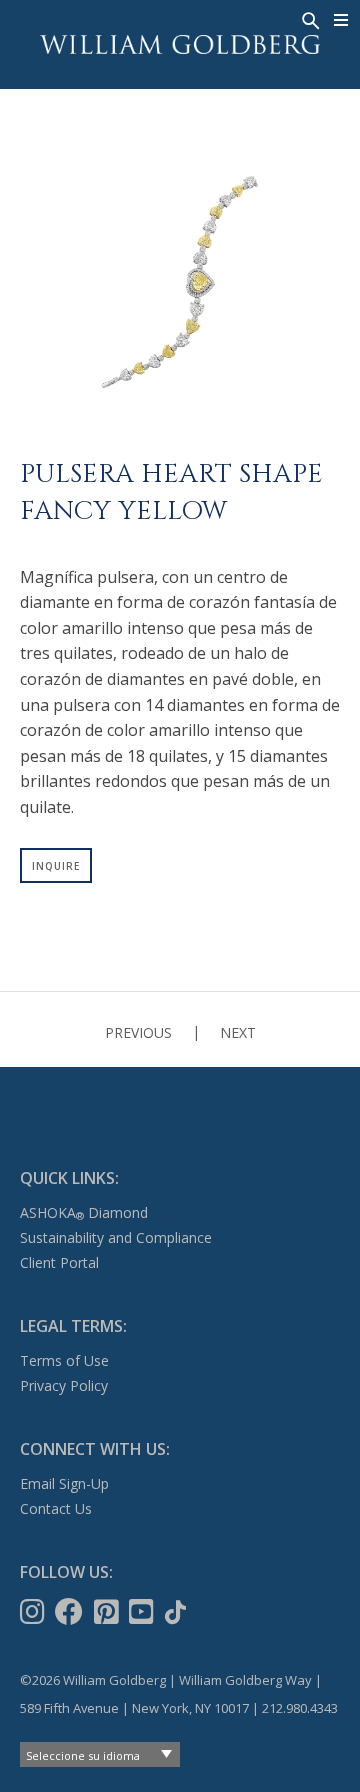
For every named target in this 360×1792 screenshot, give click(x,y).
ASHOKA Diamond (84, 1212)
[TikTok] (177, 1612)
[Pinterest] (108, 1612)
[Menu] (341, 20)
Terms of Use (64, 1360)
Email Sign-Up (64, 1483)
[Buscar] (309, 19)
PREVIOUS (138, 1032)
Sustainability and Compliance (116, 1237)
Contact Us (56, 1508)
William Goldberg (180, 44)
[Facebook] (71, 1612)
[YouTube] (143, 1612)
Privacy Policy (64, 1385)
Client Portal (59, 1262)
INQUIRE (56, 866)
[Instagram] (34, 1612)
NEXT (238, 1032)
